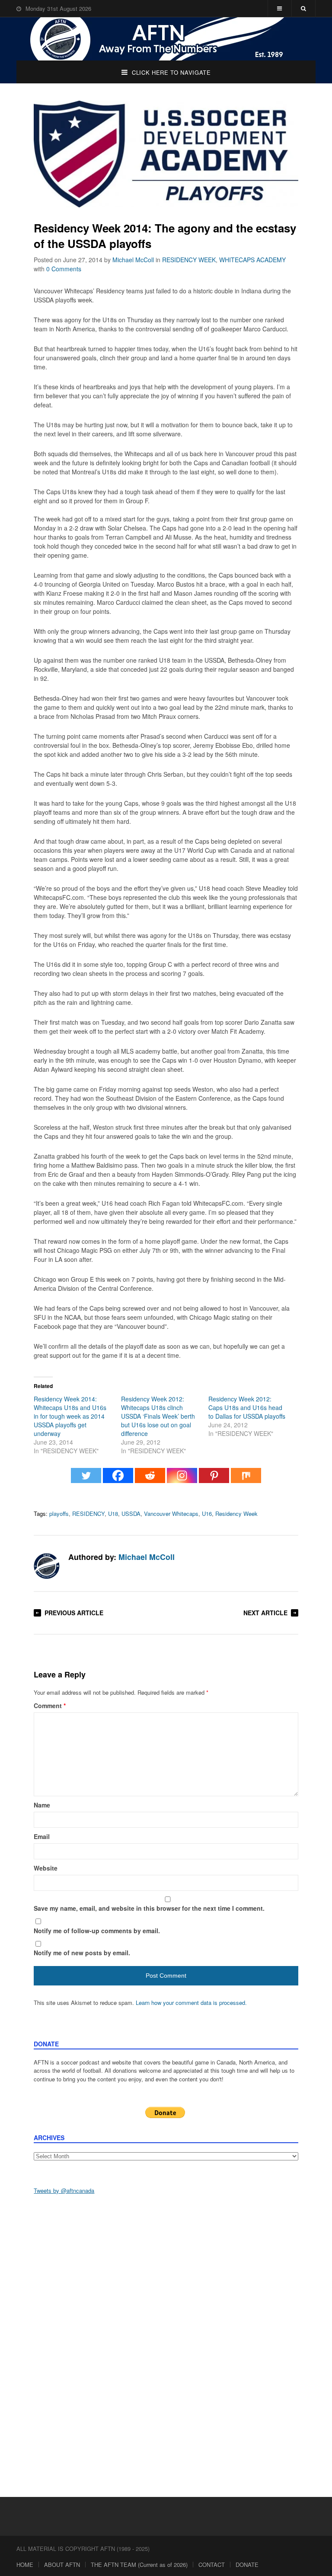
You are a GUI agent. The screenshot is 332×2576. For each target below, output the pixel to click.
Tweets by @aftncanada (64, 2190)
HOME (25, 2565)
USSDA (131, 1514)
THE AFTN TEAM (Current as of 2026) (139, 2565)
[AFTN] (166, 39)
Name (42, 1805)
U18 (113, 1514)
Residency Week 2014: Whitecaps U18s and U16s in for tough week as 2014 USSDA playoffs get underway (70, 1416)
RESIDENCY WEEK (189, 260)
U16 (207, 1514)
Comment (50, 1706)
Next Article (265, 1613)
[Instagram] (182, 1480)
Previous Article (74, 1613)
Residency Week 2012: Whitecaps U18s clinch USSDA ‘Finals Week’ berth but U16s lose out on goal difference (158, 1416)
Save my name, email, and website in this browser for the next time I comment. (149, 1908)
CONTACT (212, 2565)
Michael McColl (133, 260)
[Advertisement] (166, 2268)
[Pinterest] (214, 1480)
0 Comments (64, 269)
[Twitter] (86, 1480)
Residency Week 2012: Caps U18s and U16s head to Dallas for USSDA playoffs (247, 1407)
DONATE (247, 2565)
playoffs (59, 1514)
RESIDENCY (88, 1514)
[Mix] (246, 1480)
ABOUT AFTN (62, 2565)
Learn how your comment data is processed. (191, 2003)
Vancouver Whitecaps (171, 1514)
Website (46, 1868)
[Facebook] (118, 1480)
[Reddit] (150, 1480)
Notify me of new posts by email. (82, 1953)
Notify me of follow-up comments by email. (97, 1931)
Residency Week (236, 1514)
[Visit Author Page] (47, 1566)
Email (42, 1836)
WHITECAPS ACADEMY (252, 260)
